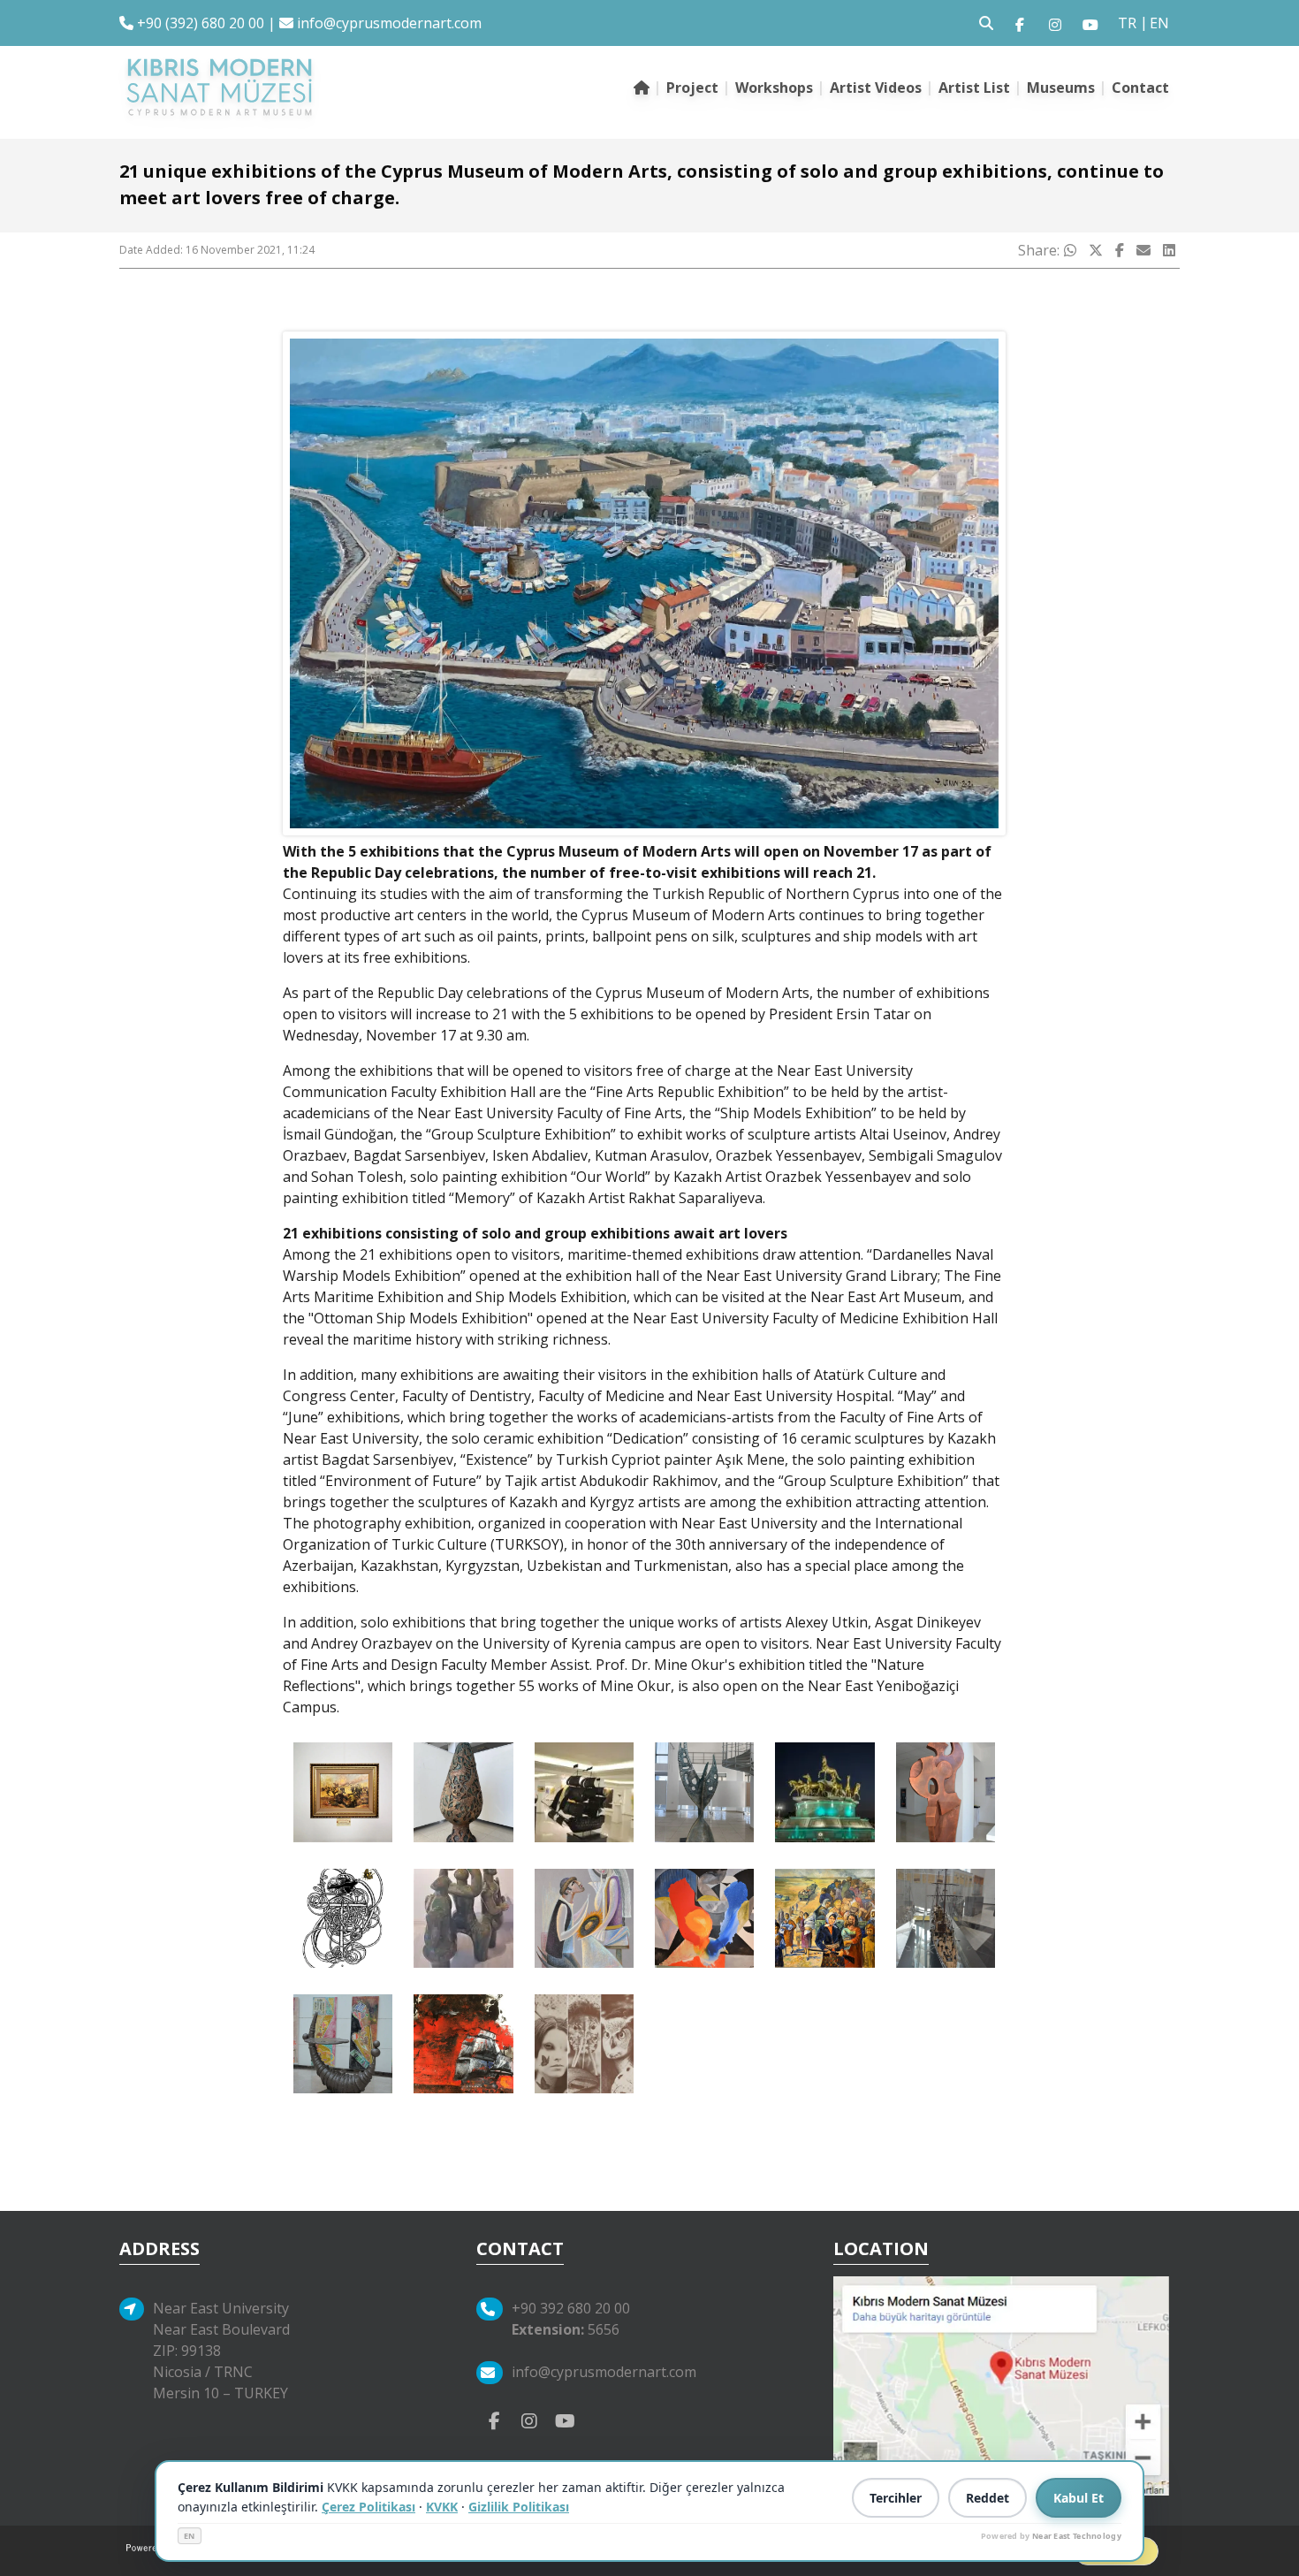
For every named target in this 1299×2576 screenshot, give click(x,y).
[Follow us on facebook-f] (1020, 23)
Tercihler (896, 2498)
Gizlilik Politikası (519, 2507)
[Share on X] (1096, 250)
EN (190, 2536)
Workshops (774, 88)
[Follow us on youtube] (1090, 23)
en (1159, 23)
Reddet (988, 2498)
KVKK (442, 2507)
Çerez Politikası (368, 2507)
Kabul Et (1079, 2498)
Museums (1061, 88)
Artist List (974, 88)
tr (1127, 23)
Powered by (1051, 2536)
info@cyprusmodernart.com (389, 23)
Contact (1140, 88)
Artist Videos (876, 88)
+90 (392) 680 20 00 (199, 23)
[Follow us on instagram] (1055, 23)
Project (692, 88)
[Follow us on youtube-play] (565, 2420)
